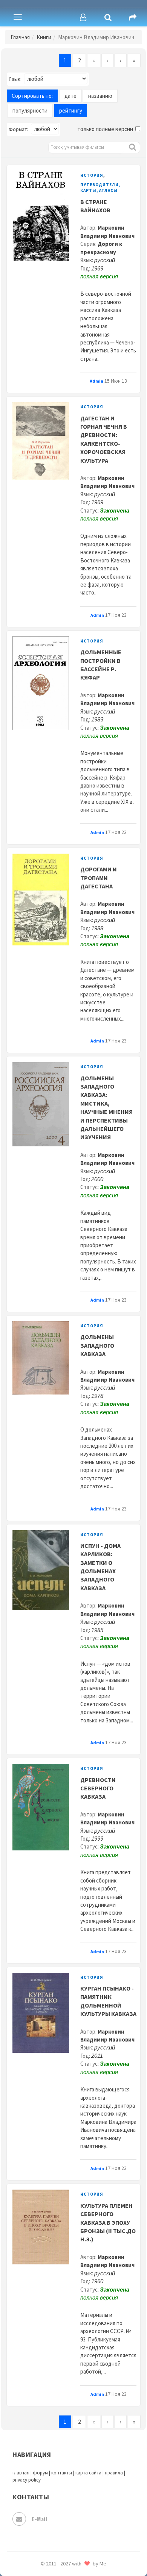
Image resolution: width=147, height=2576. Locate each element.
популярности (30, 110)
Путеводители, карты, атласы (100, 188)
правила (114, 2473)
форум (40, 2473)
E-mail (39, 2519)
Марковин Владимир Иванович (107, 482)
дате (70, 96)
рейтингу (71, 110)
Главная (20, 37)
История (92, 175)
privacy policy (27, 2480)
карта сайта (88, 2473)
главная (21, 2473)
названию (100, 96)
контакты (62, 2473)
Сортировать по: (32, 96)
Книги (44, 37)
